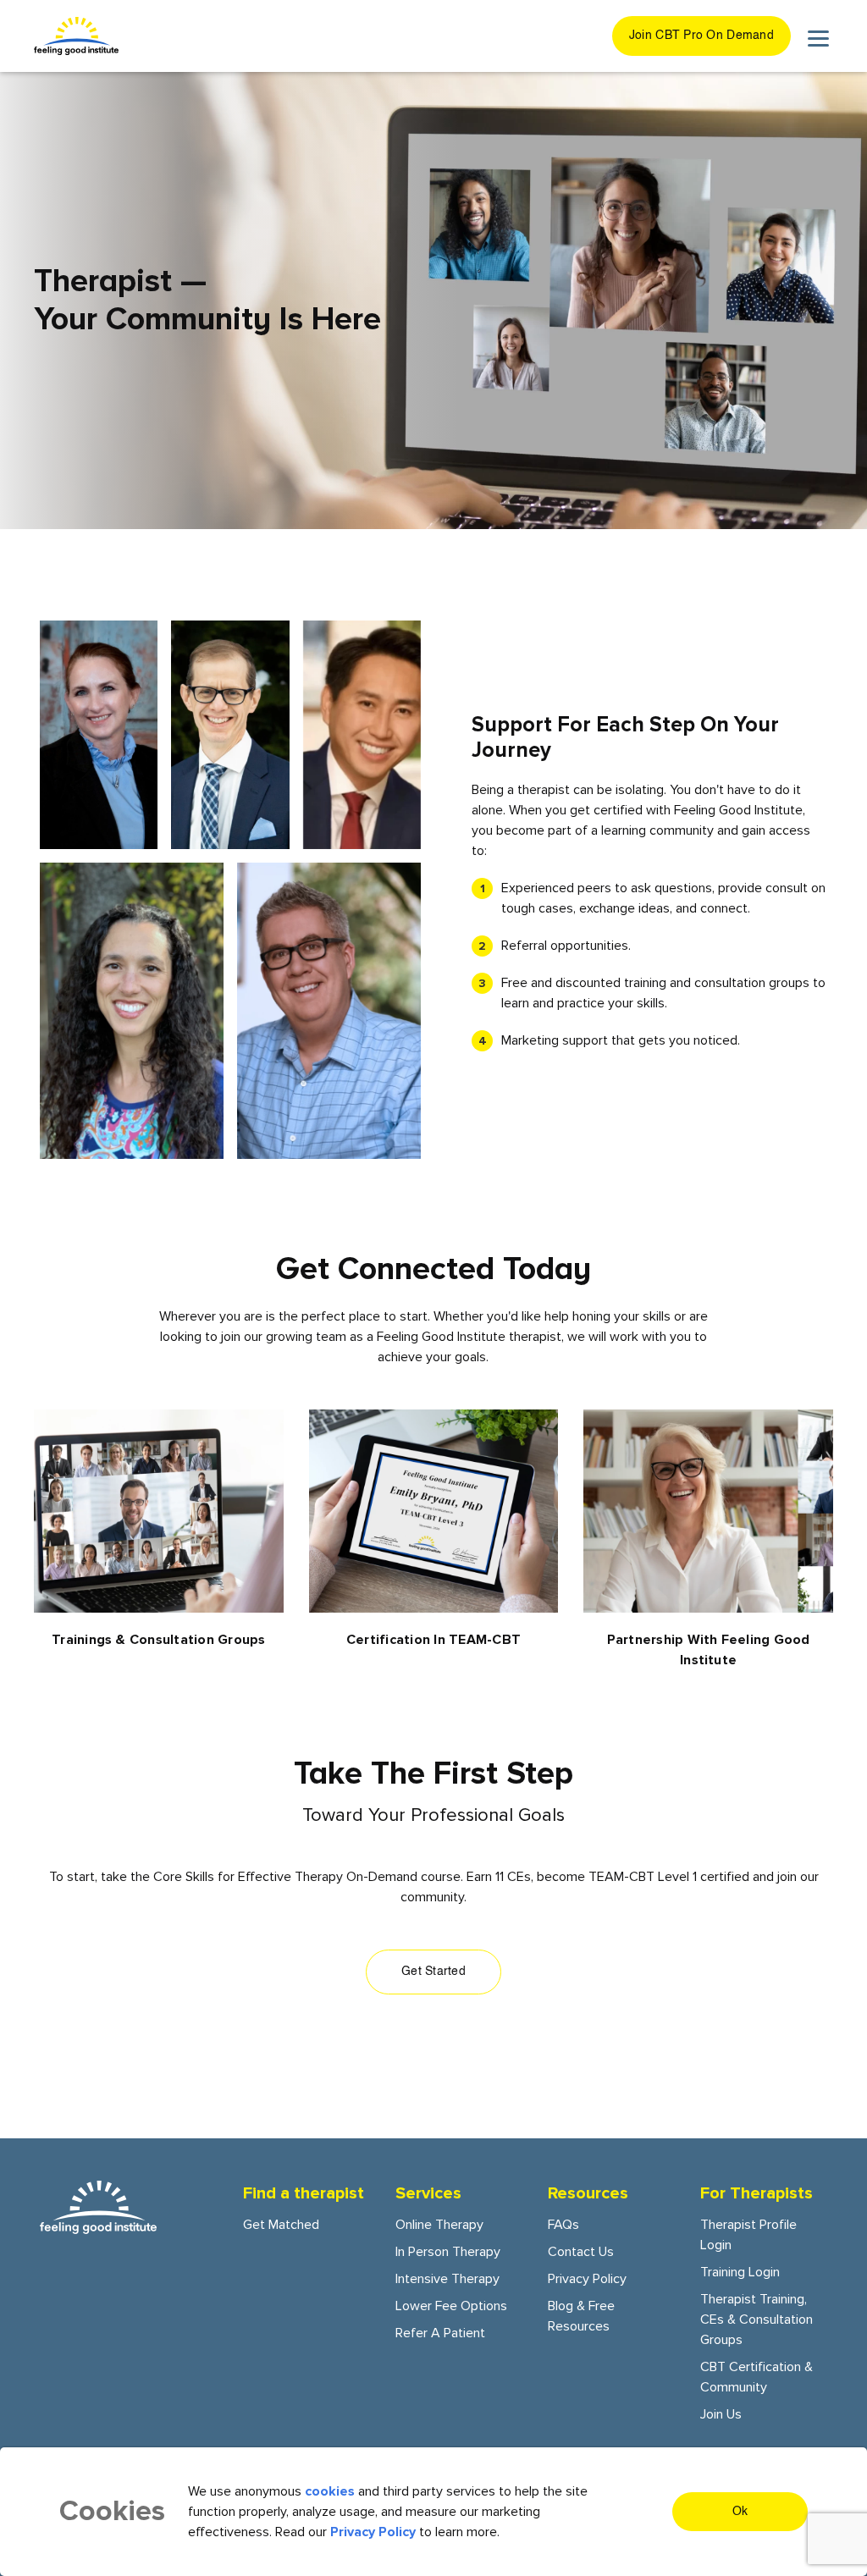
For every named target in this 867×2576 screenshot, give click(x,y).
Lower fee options (451, 2306)
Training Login (740, 2272)
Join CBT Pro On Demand (701, 36)
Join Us (721, 2414)
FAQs (563, 2225)
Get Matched (281, 2225)
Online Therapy (439, 2225)
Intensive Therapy (447, 2279)
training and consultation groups (717, 983)
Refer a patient (440, 2333)
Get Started (433, 1972)
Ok (740, 2512)
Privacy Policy (587, 2279)
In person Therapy (448, 2252)
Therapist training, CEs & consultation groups (757, 2320)
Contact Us (581, 2252)
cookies (330, 2491)
